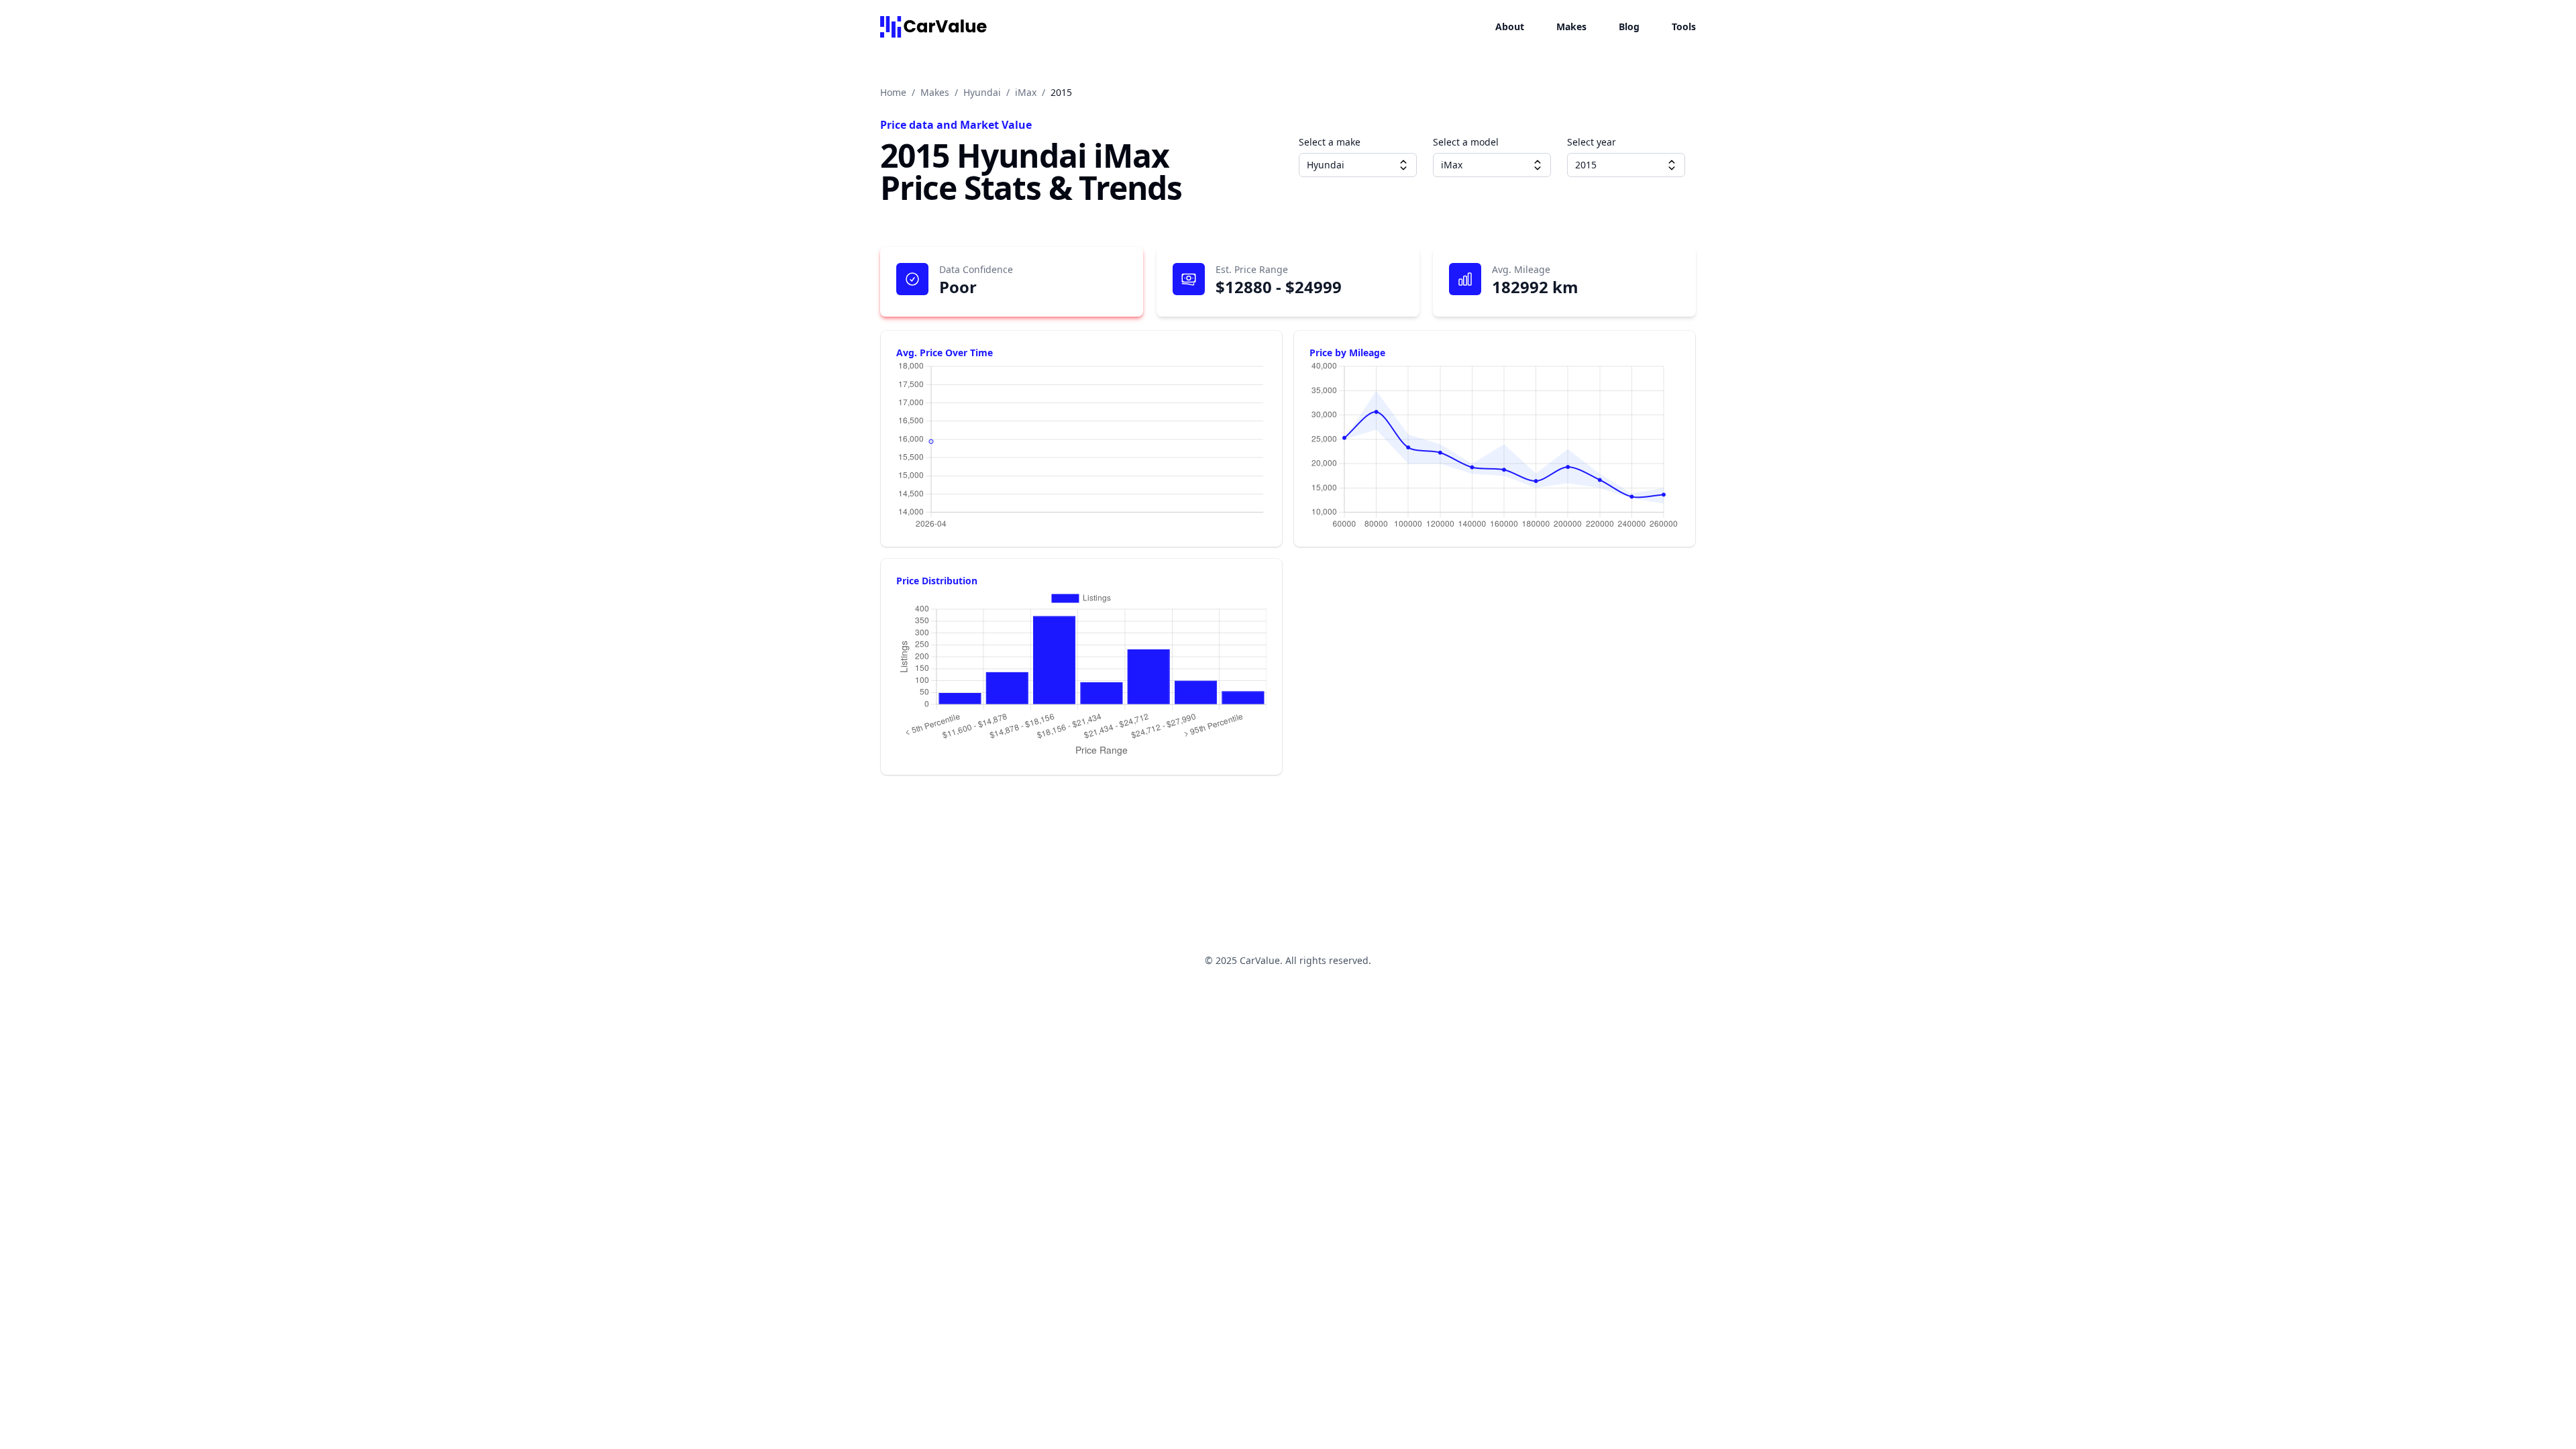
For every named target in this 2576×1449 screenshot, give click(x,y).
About (1510, 26)
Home (893, 92)
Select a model (1466, 142)
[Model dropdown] (1538, 165)
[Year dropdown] (1672, 165)
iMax (1026, 92)
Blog (1629, 26)
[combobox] (1358, 165)
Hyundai (982, 92)
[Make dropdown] (1403, 165)
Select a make (1330, 142)
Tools (1684, 26)
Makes (1571, 26)
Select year (1592, 142)
